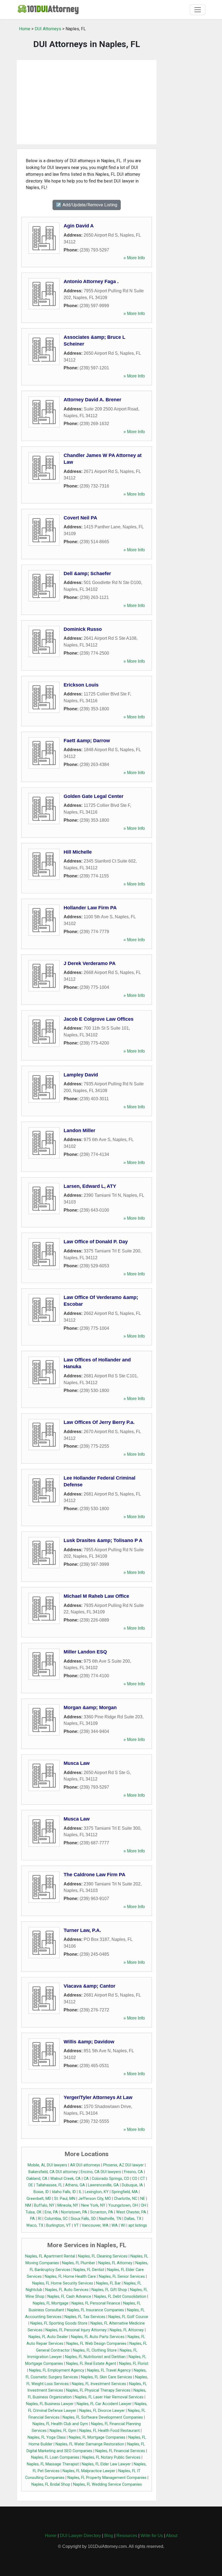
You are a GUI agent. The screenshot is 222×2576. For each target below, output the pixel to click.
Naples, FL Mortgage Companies (97, 2437)
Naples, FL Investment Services (99, 2384)
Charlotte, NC (126, 2199)
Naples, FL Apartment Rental (50, 2256)
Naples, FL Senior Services (122, 2277)
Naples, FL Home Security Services (63, 2283)
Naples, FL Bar (108, 2283)
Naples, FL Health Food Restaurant (110, 2431)
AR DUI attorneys (85, 2165)
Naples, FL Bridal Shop (51, 2484)
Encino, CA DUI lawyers (101, 2172)
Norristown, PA (74, 2212)
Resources (127, 2536)
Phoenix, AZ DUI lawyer (123, 2165)
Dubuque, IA (132, 2185)
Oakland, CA (37, 2179)
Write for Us (152, 2536)
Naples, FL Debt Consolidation (120, 2297)
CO (135, 2179)
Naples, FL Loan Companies (55, 2457)
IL (80, 2192)
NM (28, 2205)
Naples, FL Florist (134, 2364)
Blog (109, 2536)
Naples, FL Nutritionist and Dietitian (95, 2357)
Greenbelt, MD (39, 2199)
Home (25, 29)
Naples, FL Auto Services (67, 2290)
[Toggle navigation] (198, 10)
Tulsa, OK (34, 2212)
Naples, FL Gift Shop (109, 2290)
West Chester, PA (131, 2212)
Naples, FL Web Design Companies (96, 2344)
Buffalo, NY (44, 2205)
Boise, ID (41, 2192)
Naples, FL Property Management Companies (107, 2478)
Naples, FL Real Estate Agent (91, 2364)
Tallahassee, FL (49, 2185)
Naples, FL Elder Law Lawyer (106, 2464)
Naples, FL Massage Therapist (53, 2464)
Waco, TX (35, 2225)
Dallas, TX (133, 2219)
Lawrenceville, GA (103, 2185)
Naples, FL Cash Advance (69, 2297)
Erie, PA (51, 2212)
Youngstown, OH (123, 2205)
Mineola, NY (68, 2205)
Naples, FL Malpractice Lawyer (89, 2471)
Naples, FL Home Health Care (70, 2277)
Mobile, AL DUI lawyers (47, 2165)
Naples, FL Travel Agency (109, 2370)
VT (76, 2225)
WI (123, 2225)
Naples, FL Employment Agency (57, 2370)
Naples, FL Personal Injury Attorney (76, 2330)
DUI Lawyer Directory (80, 2536)
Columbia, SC (56, 2219)
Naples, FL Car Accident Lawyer (104, 2404)
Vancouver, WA (95, 2225)
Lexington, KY (97, 2192)
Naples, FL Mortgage (51, 2303)
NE (143, 2199)
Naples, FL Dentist (89, 2270)
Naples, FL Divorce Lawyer (102, 2411)
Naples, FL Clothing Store (95, 2350)
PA (32, 2219)
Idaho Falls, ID (64, 2192)
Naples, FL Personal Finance (96, 2303)
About (172, 2536)
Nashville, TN (110, 2219)
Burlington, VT (59, 2225)
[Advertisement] (87, 102)
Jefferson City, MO (95, 2199)
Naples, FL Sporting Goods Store (59, 2323)
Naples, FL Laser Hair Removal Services (109, 2397)
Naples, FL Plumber (79, 2263)
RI (40, 2219)
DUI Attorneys (48, 29)
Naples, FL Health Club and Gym (60, 2424)
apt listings (138, 2225)
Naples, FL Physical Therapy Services (98, 2390)
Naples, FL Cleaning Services (103, 2256)
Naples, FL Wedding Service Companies (107, 2484)
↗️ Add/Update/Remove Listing (87, 205)
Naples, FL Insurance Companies (96, 2310)
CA (86, 2179)
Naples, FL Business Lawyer (50, 2404)
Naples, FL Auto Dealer (48, 2337)
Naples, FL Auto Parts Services (98, 2337)
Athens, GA (75, 2185)
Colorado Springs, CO (110, 2179)
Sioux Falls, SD (83, 2219)
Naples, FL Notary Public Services (111, 2457)
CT (143, 2179)
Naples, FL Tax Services (85, 2317)
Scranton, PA (102, 2212)
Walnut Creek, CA (66, 2179)
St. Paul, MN (65, 2199)
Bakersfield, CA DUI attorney (53, 2172)
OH (143, 2205)
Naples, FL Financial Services (120, 2451)
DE (31, 2185)
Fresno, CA (133, 2172)
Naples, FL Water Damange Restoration (90, 2444)
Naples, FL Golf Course (128, 2317)
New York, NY (93, 2205)
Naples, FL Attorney (115, 2263)
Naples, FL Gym (63, 2431)
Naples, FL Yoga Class (47, 2437)
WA (115, 2225)
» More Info (134, 258)
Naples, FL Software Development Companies (103, 2417)
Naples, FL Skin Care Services (107, 2377)
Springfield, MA (125, 2192)
